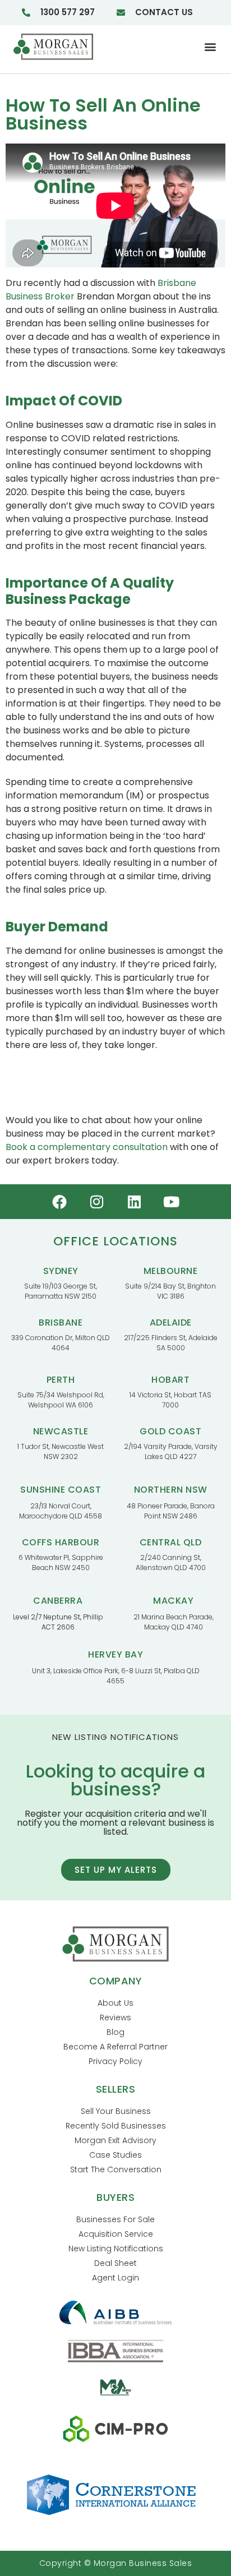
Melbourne (171, 1271)
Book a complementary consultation (87, 1147)
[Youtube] (172, 1202)
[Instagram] (97, 1202)
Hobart (170, 1380)
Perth (61, 1380)
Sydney (61, 1271)
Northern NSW (171, 1490)
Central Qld (171, 1542)
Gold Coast (170, 1431)
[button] (211, 47)
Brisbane (61, 1322)
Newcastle (61, 1431)
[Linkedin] (135, 1202)
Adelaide (171, 1322)
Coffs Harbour (61, 1542)
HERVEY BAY (115, 1654)
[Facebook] (59, 1202)
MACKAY (173, 1601)
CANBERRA (58, 1601)
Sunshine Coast (61, 1490)
